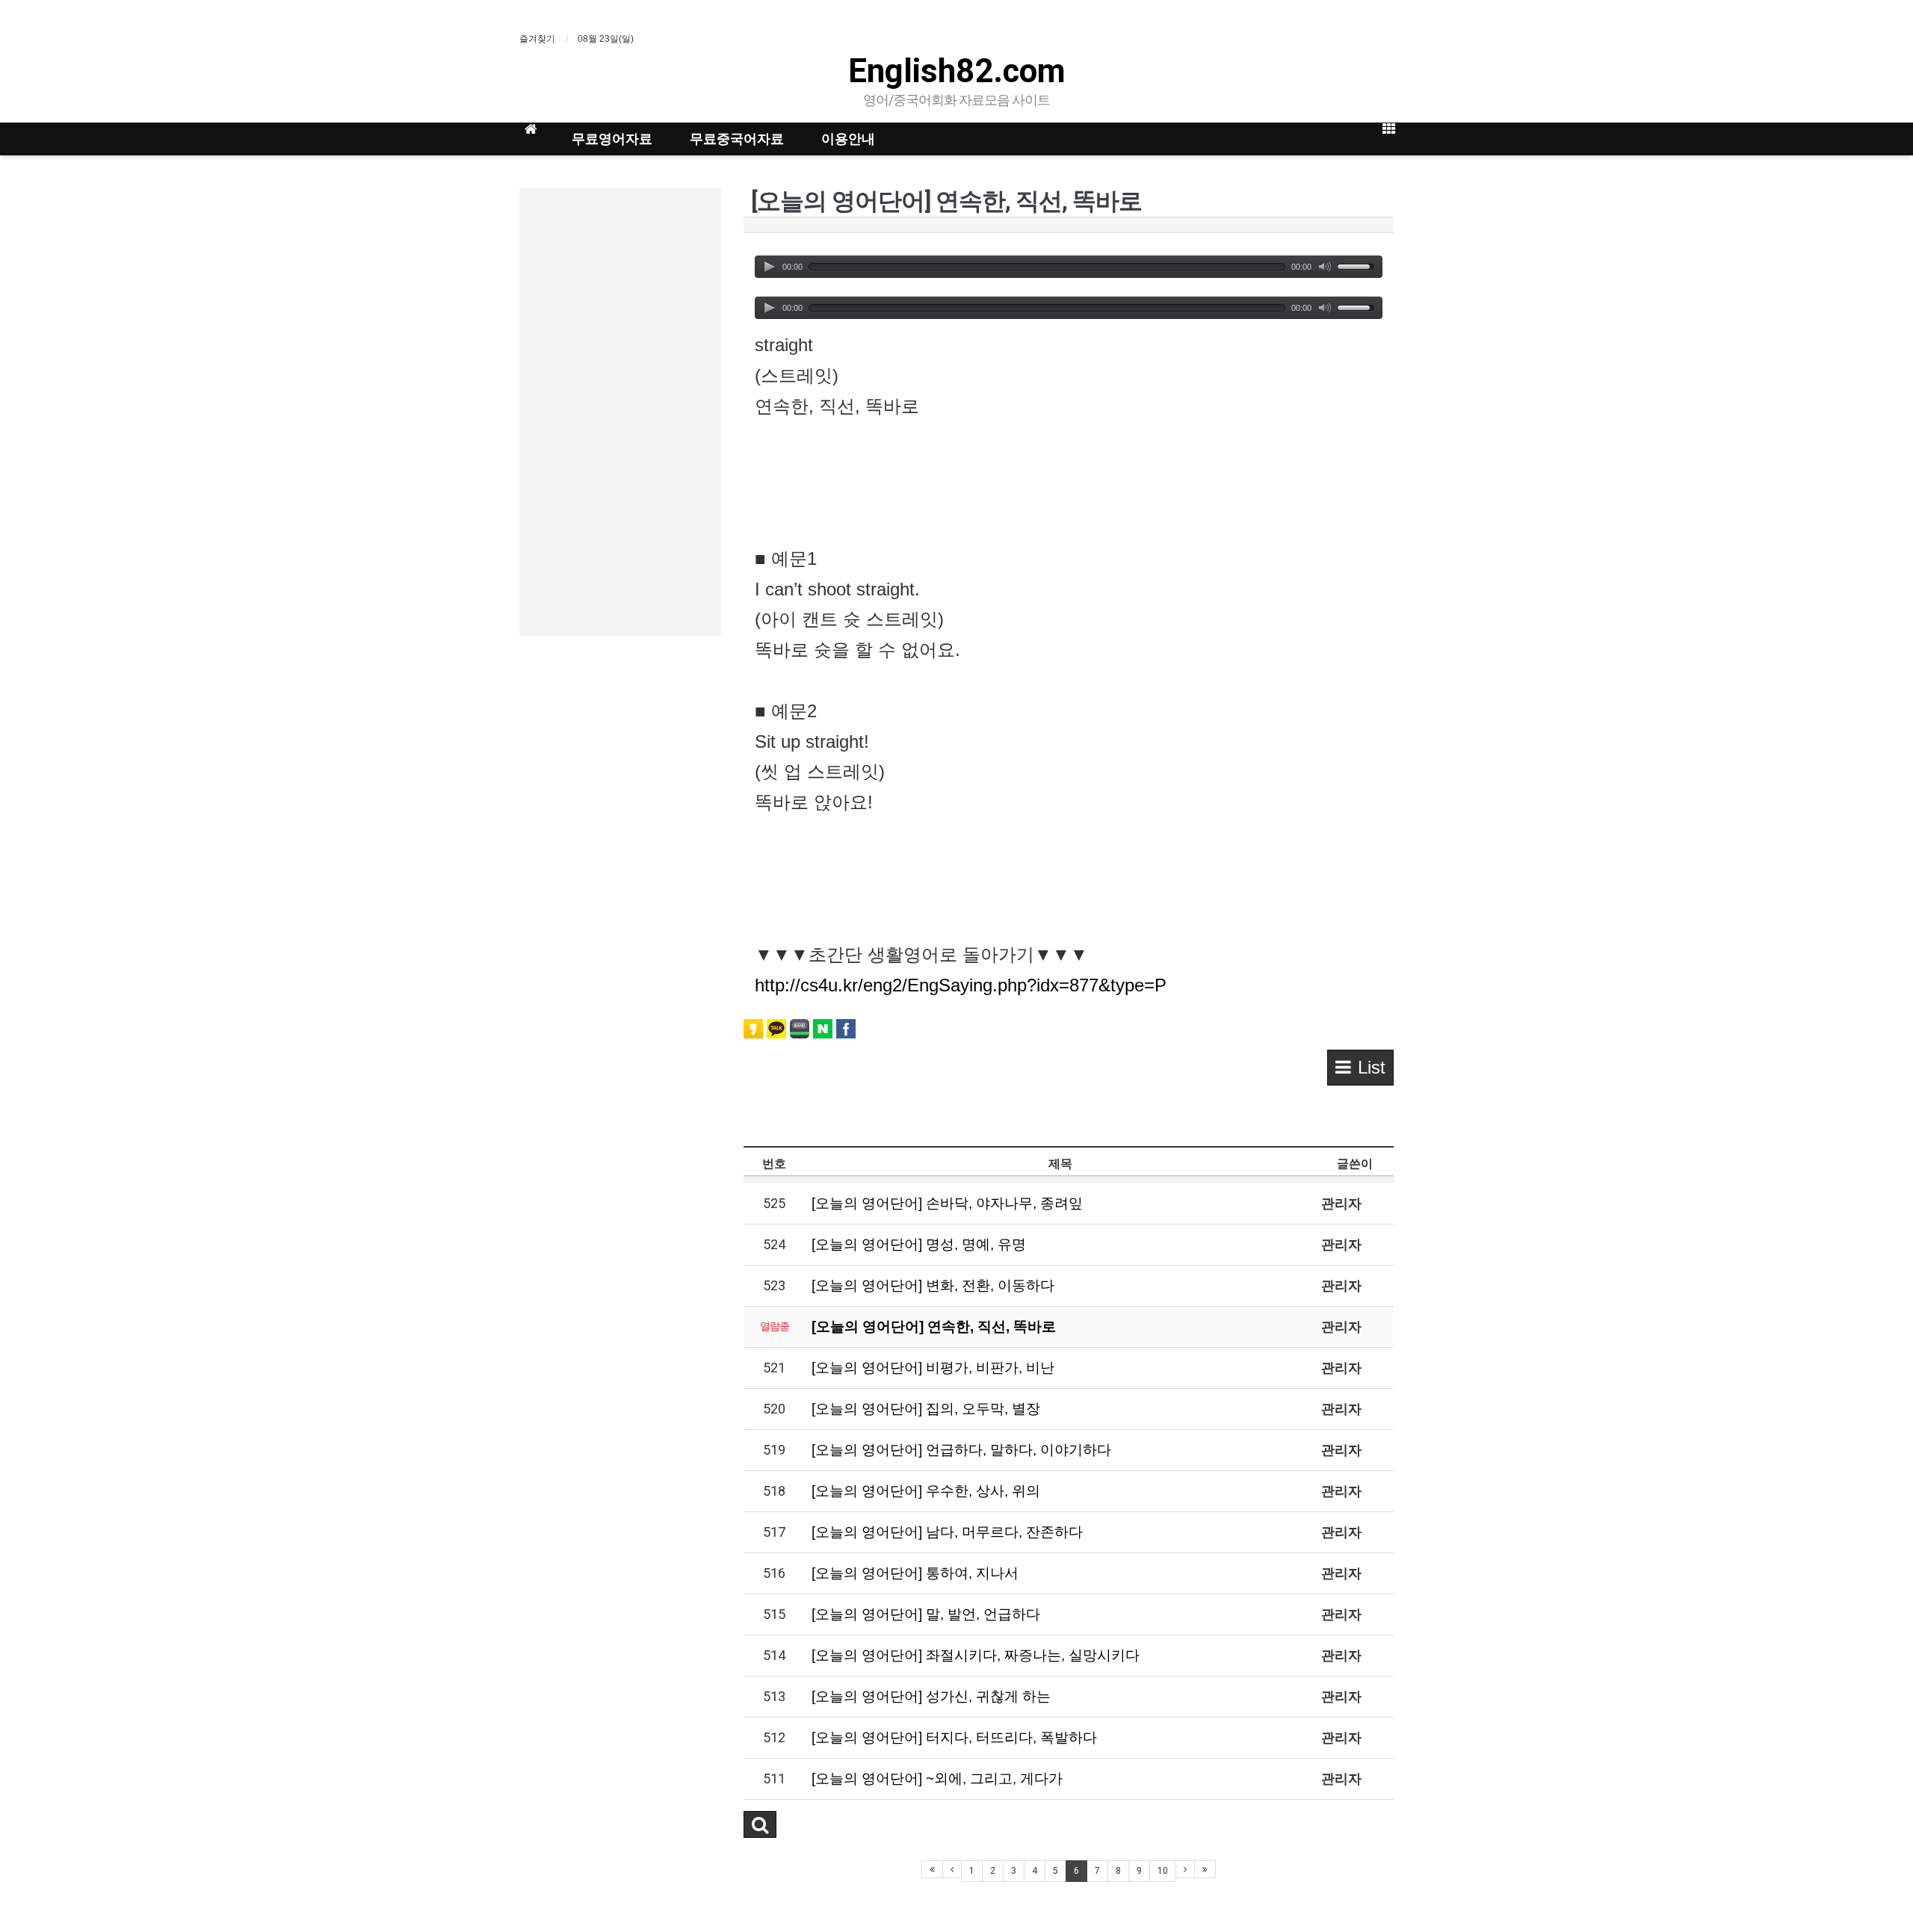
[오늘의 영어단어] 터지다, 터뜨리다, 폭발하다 (954, 1737)
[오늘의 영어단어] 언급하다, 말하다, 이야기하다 (961, 1450)
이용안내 (848, 139)
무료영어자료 (612, 139)
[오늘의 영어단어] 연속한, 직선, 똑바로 (934, 1326)
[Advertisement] (620, 412)
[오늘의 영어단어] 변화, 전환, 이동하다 (933, 1285)
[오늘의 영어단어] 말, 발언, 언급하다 (926, 1614)
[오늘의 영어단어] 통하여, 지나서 (915, 1573)
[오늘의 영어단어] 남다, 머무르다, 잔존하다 (947, 1532)
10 (1163, 1871)
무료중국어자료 (737, 139)
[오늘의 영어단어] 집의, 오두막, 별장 (926, 1409)
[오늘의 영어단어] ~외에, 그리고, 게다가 (937, 1778)
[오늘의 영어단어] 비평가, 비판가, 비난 (933, 1368)
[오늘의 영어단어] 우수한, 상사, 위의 (926, 1491)
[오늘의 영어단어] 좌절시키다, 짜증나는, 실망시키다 (976, 1655)
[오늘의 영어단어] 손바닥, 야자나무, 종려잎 (947, 1203)
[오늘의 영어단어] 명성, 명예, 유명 (919, 1244)
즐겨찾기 (537, 39)
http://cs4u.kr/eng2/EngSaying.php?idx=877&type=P (961, 985)
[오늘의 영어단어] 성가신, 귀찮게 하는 (931, 1696)
